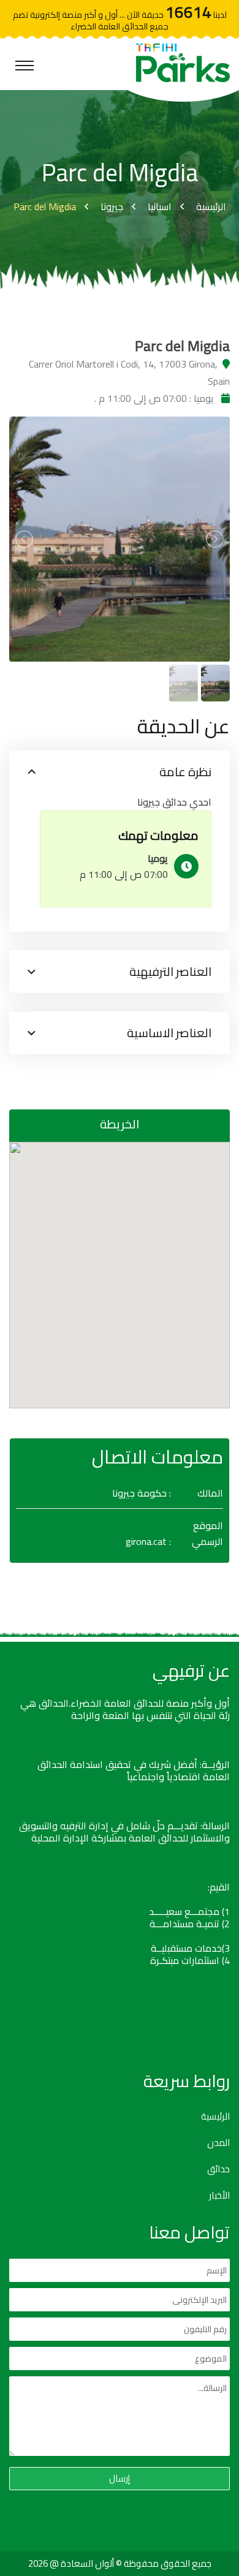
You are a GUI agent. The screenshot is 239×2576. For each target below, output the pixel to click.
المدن (218, 2143)
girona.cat (146, 1541)
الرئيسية (211, 206)
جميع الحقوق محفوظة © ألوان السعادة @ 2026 (120, 2563)
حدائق (218, 2169)
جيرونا (112, 206)
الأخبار (219, 2196)
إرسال (120, 2478)
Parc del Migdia (45, 206)
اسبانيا (160, 206)
